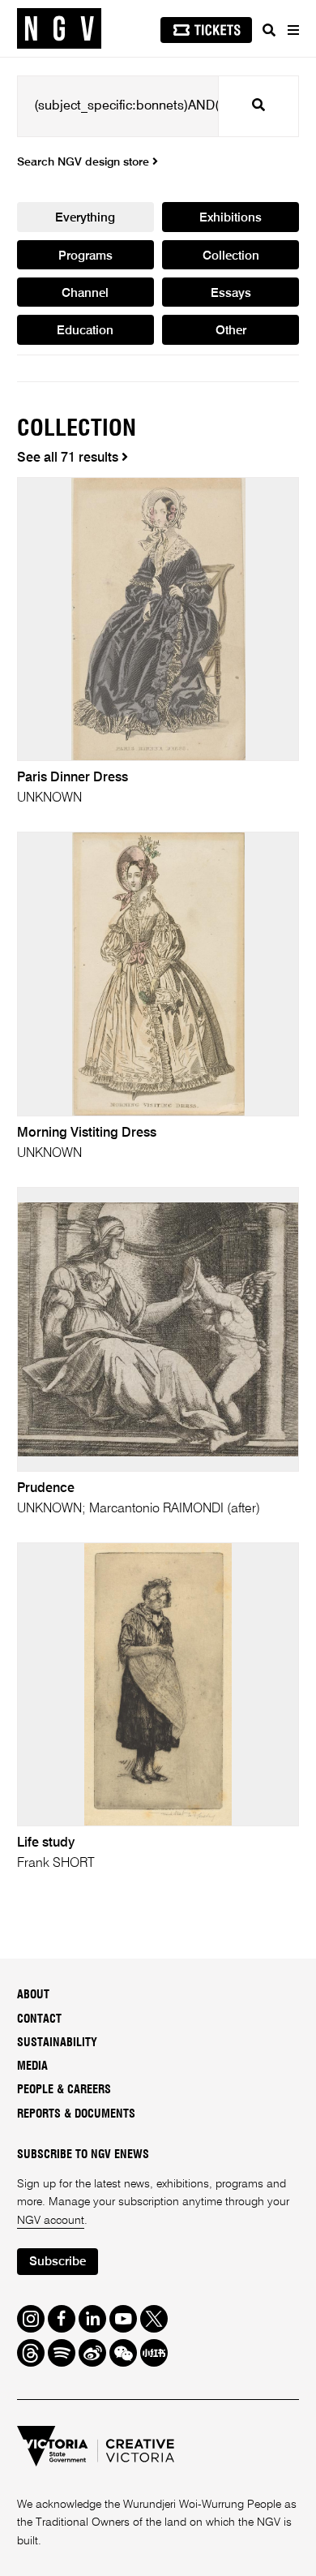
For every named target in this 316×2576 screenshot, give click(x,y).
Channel (85, 293)
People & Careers (64, 2090)
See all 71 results (69, 458)
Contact (39, 2019)
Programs (85, 256)
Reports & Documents (76, 2114)
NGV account (51, 2221)
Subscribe (58, 2262)
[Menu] (293, 30)
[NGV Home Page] (59, 29)
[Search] (269, 30)
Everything (85, 218)
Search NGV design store (85, 162)
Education (85, 331)
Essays (231, 293)
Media (32, 2066)
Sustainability (57, 2043)
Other (231, 331)
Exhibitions (231, 218)
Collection (231, 256)
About (33, 1995)
